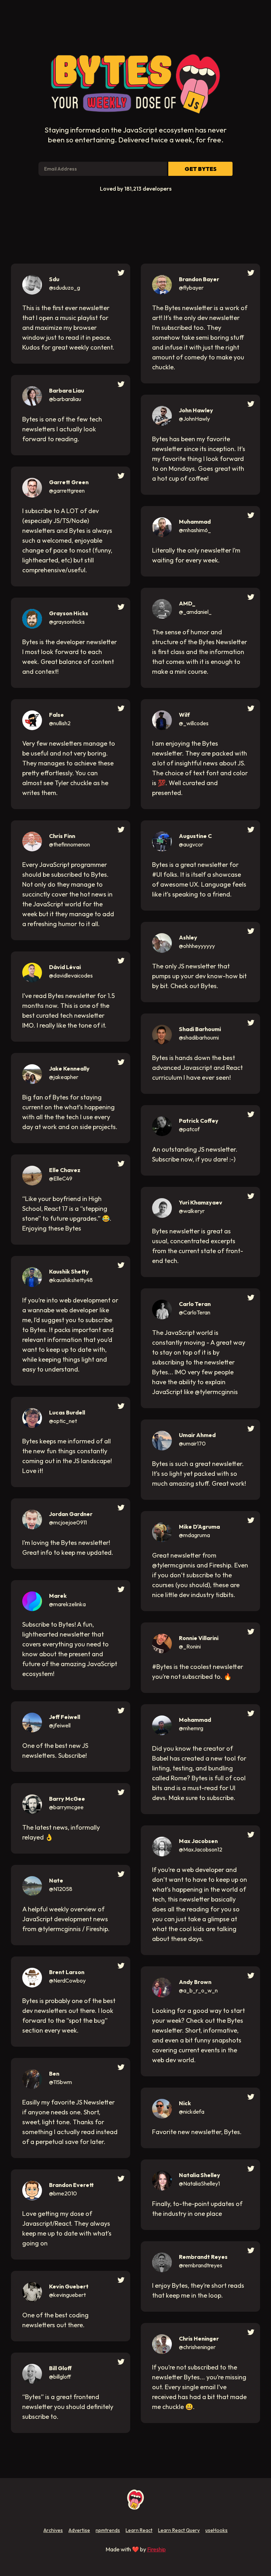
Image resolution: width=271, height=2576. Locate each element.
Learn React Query (179, 2530)
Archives (53, 2530)
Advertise (79, 2530)
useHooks (216, 2530)
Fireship (156, 2549)
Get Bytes (201, 169)
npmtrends (108, 2530)
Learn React (139, 2530)
